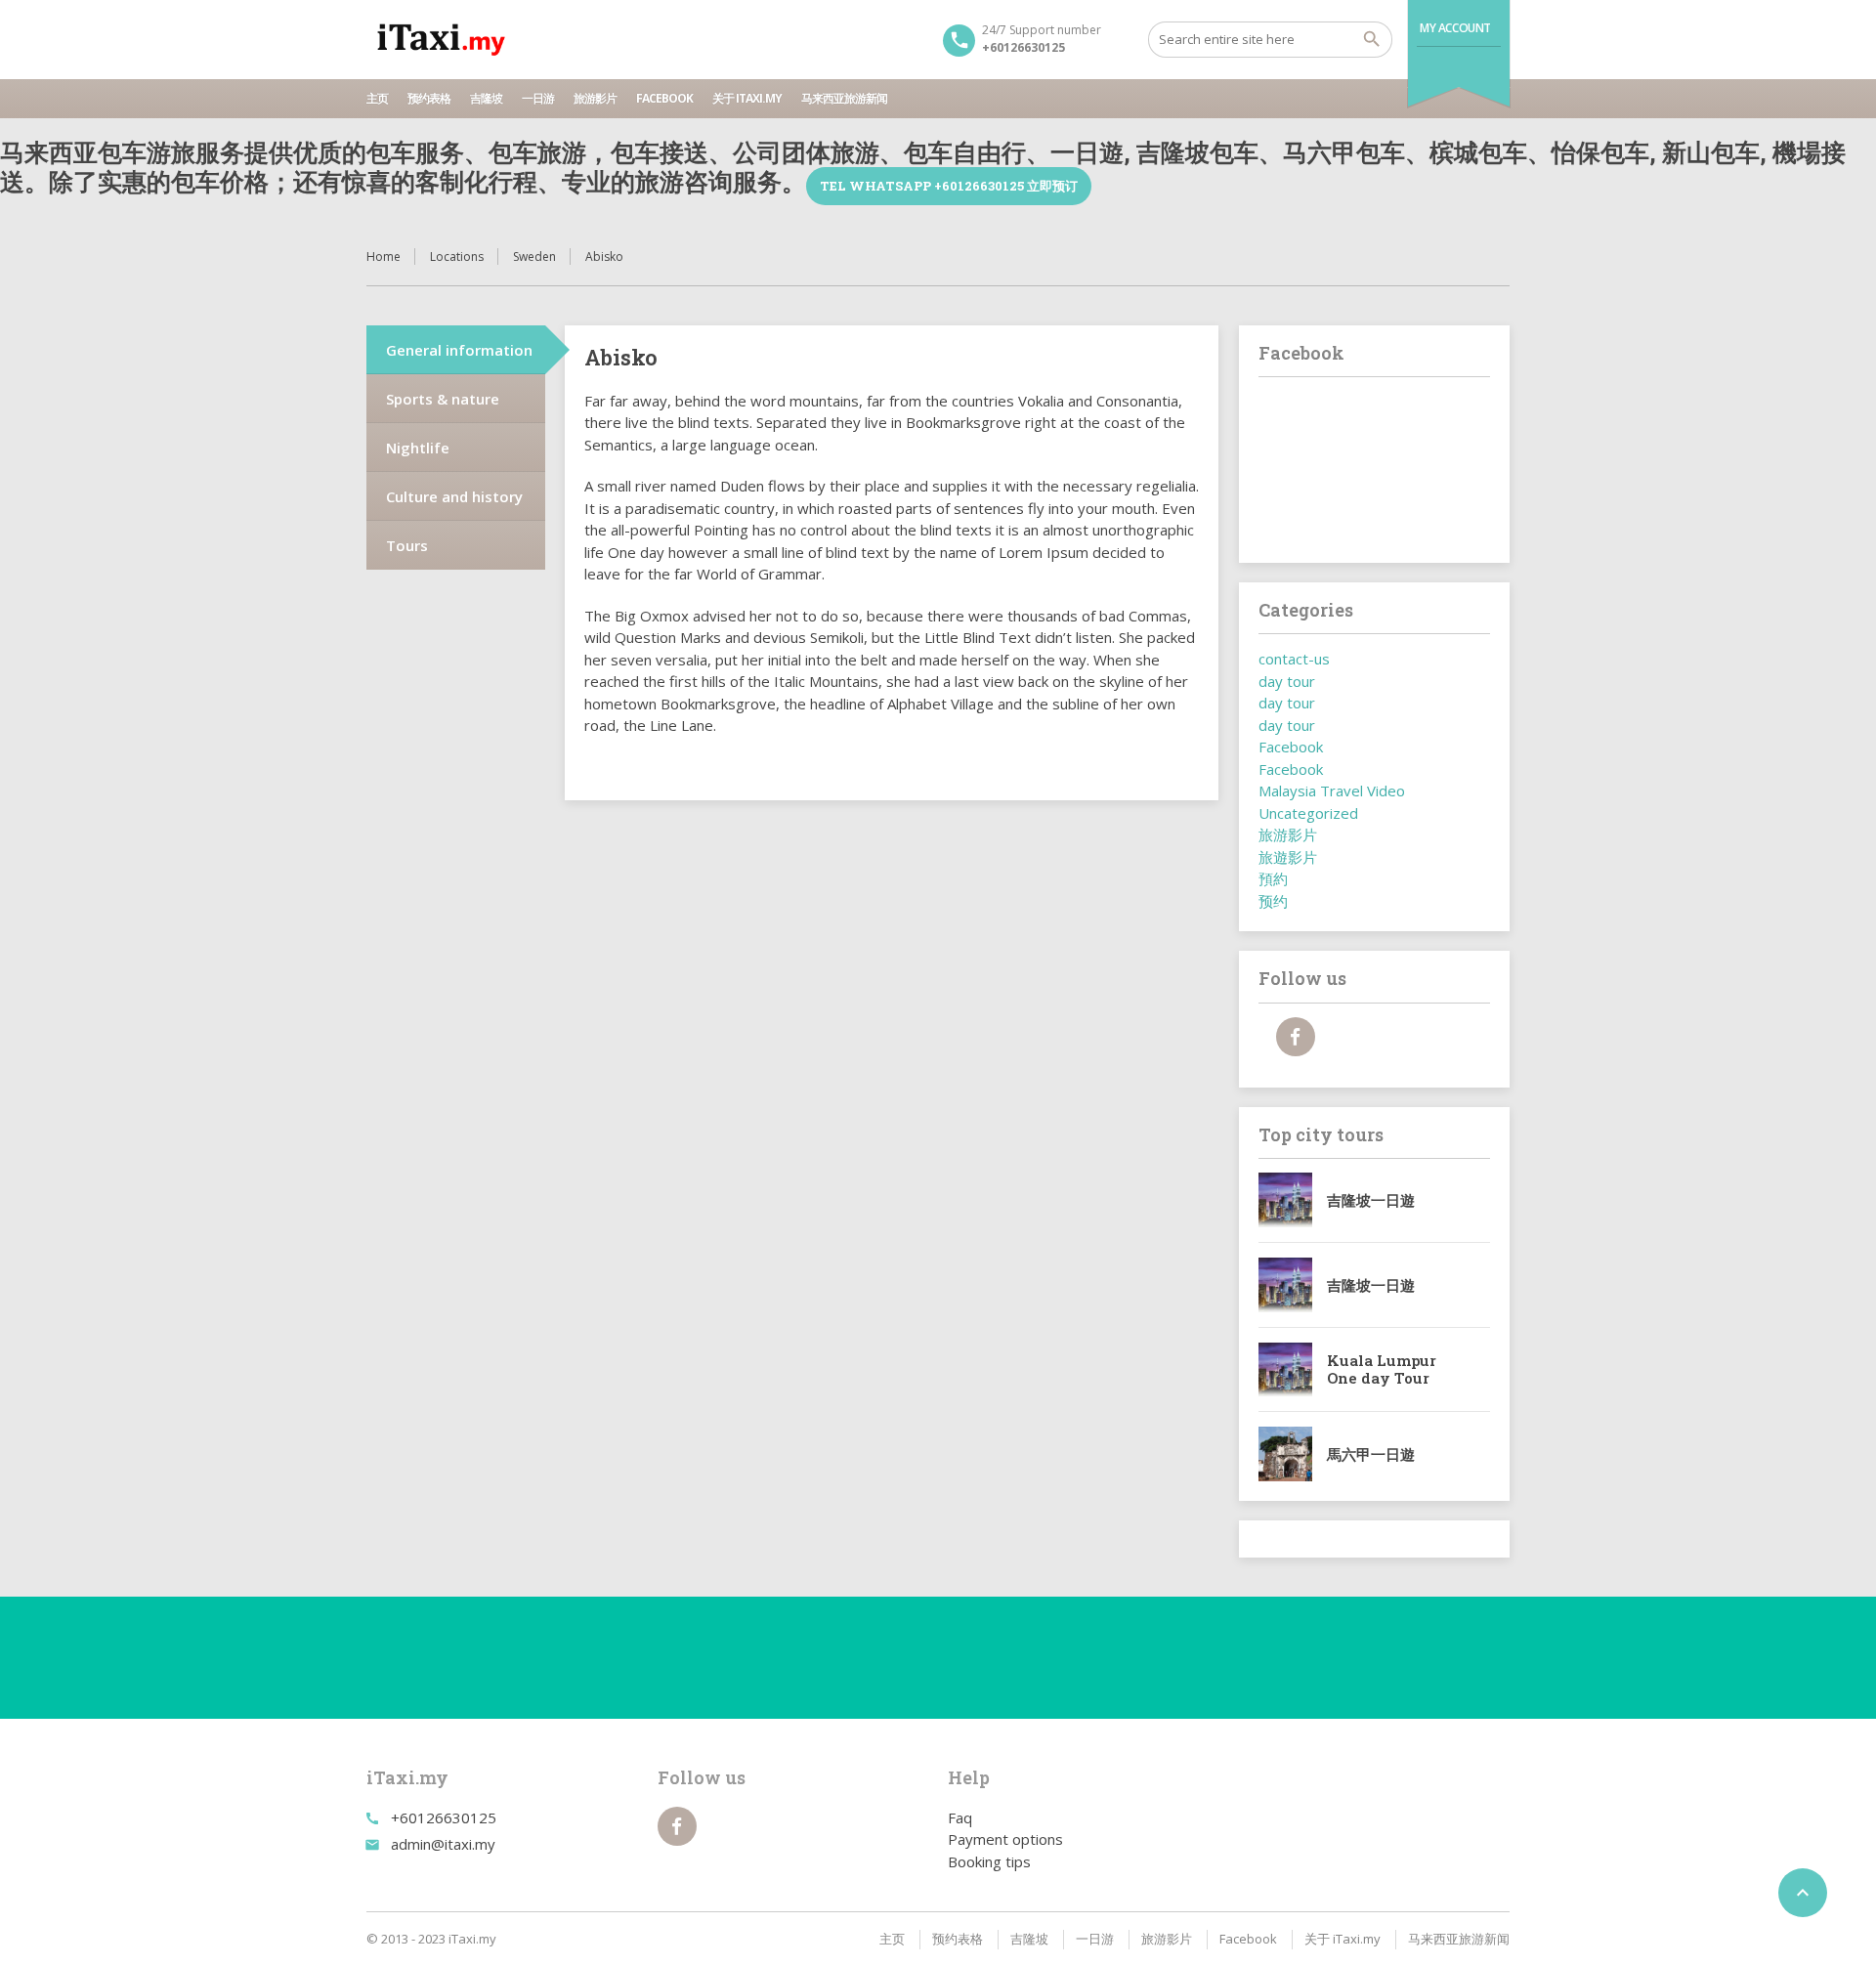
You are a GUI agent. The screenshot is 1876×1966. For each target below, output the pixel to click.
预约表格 (429, 98)
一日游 (538, 98)
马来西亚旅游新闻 (844, 98)
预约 (1273, 901)
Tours (407, 545)
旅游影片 (595, 98)
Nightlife (418, 448)
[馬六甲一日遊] (1286, 1454)
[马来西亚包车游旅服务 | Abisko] (441, 39)
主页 (377, 98)
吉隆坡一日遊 (1371, 1200)
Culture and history (454, 496)
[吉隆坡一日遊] (1286, 1200)
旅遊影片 (1288, 857)
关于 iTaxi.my (747, 98)
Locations (457, 256)
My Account (1455, 28)
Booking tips (989, 1861)
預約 (1273, 878)
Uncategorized (1308, 813)
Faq (960, 1817)
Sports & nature (443, 399)
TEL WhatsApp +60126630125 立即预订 (949, 186)
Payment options (1005, 1839)
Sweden (534, 256)
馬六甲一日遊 (1371, 1454)
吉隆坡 (486, 98)
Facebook (664, 98)
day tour (1287, 681)
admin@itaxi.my (443, 1844)
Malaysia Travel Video (1332, 791)
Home (384, 256)
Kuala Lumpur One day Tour (1382, 1369)
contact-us (1294, 659)
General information (459, 350)
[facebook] (1296, 1037)
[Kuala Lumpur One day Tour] (1286, 1370)
